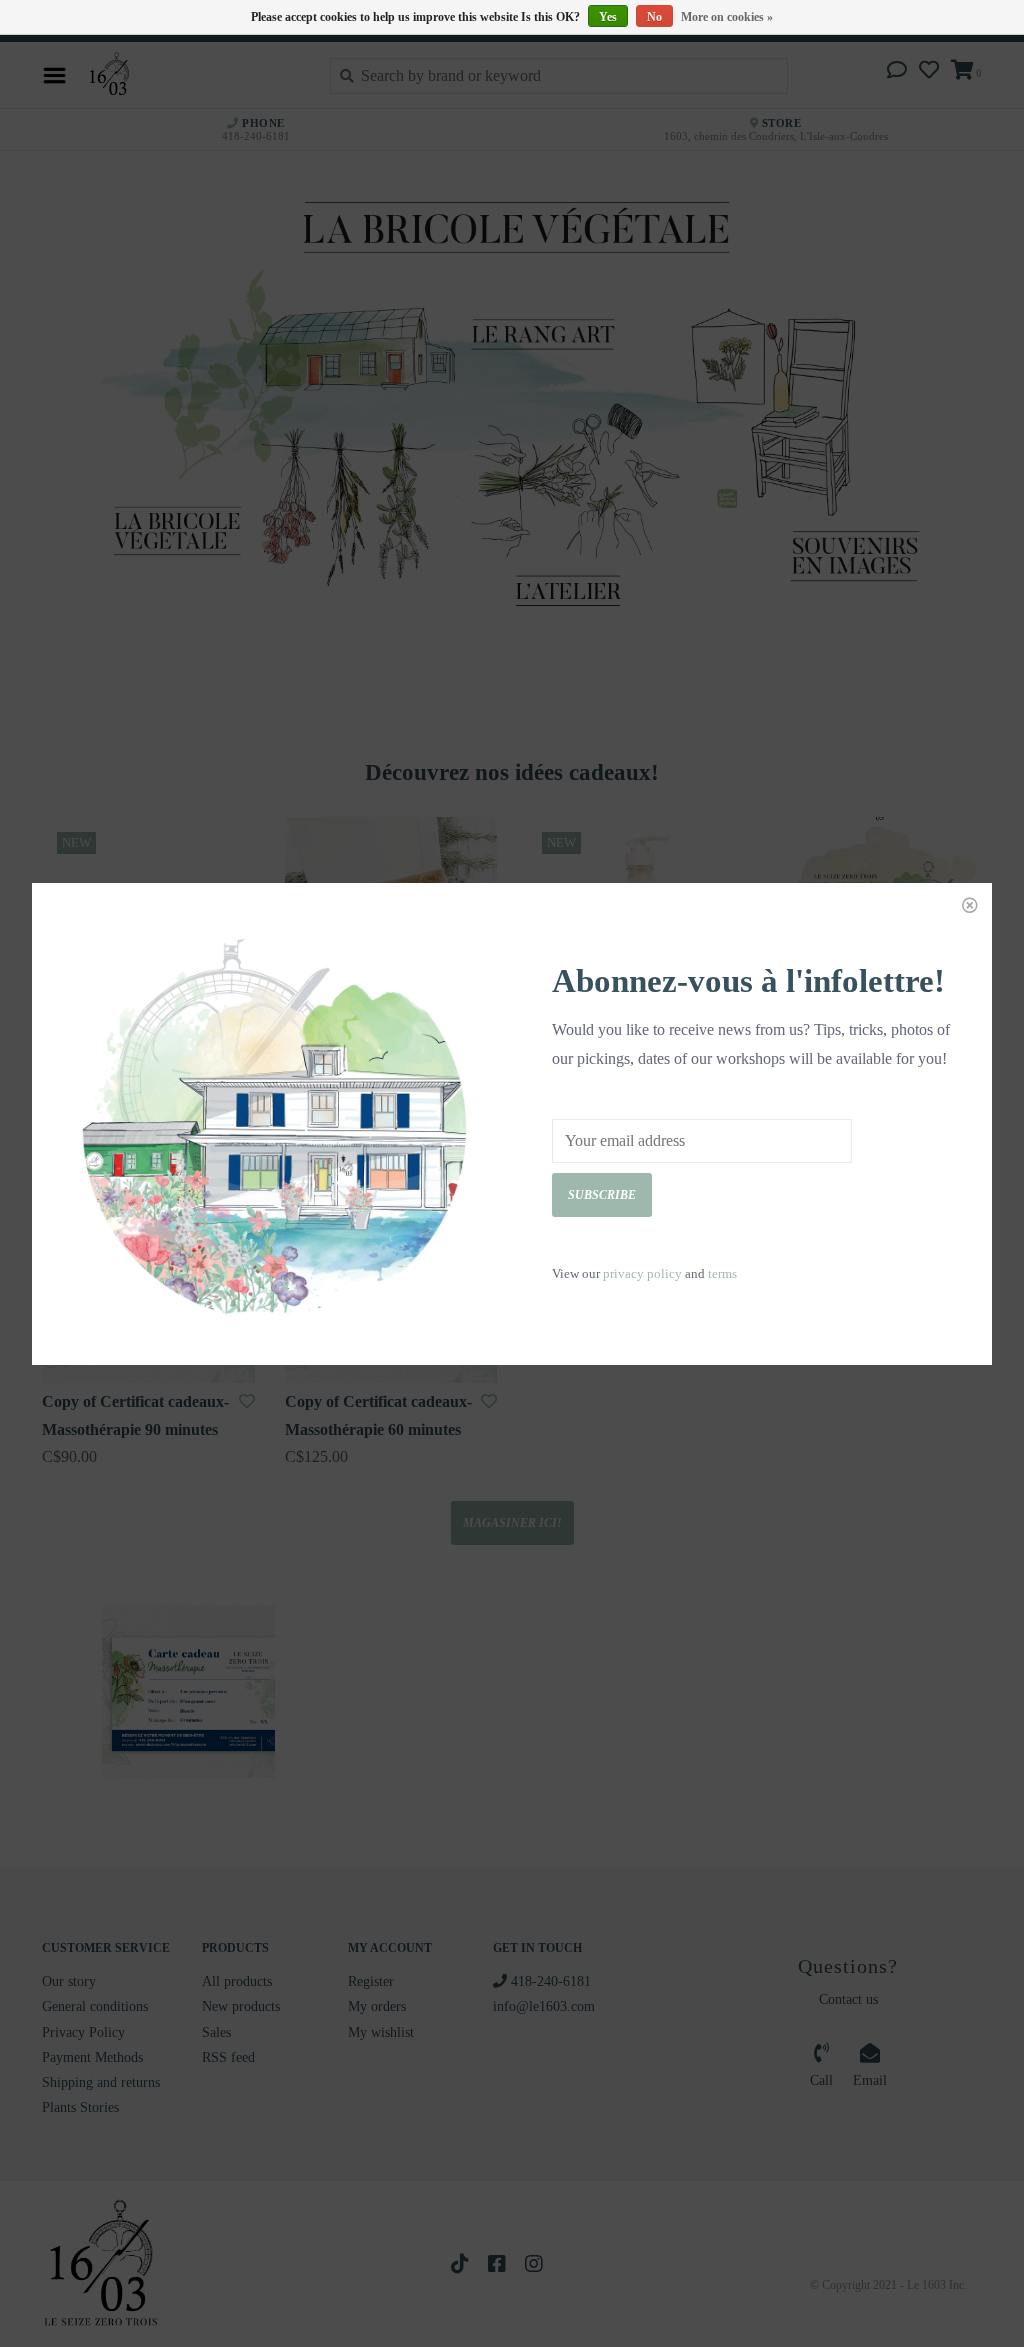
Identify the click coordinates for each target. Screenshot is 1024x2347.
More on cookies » (727, 17)
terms (722, 1273)
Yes (608, 17)
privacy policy (642, 1273)
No (654, 17)
